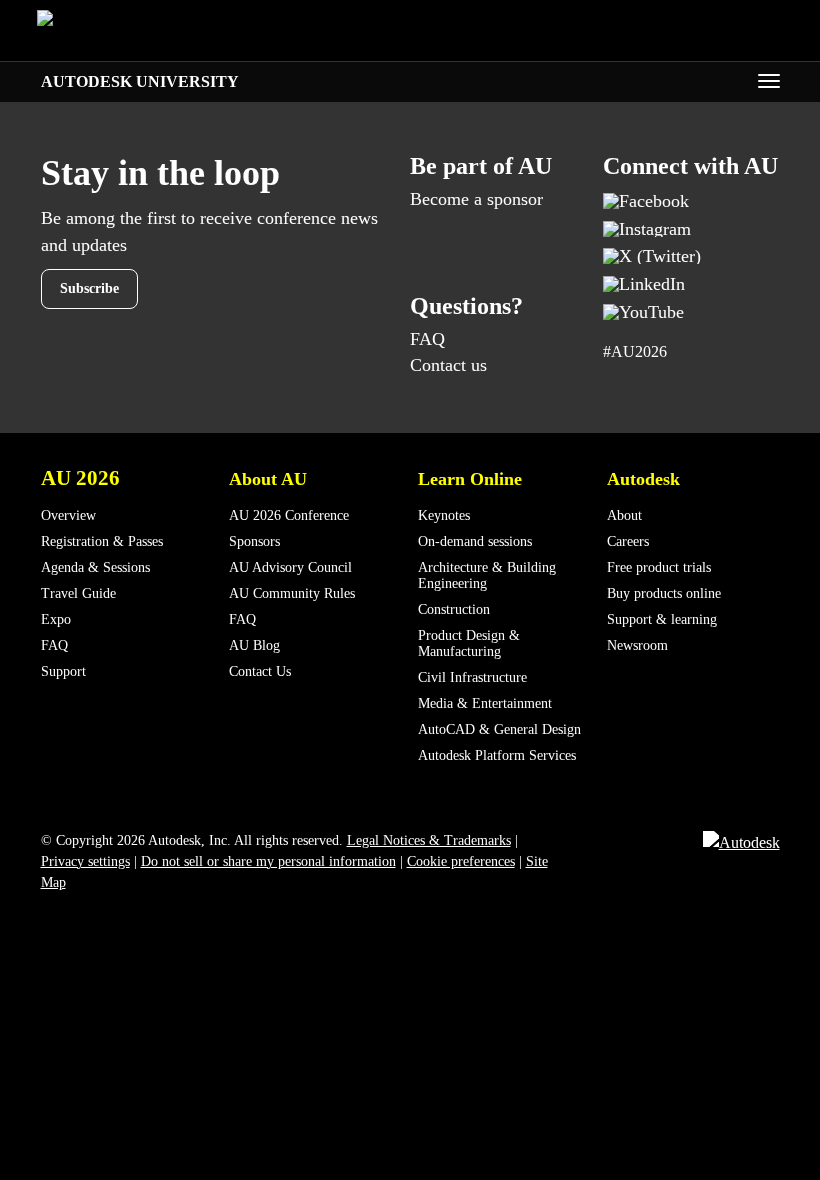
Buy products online (664, 593)
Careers (628, 541)
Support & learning (662, 619)
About (624, 515)
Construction (454, 609)
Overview (68, 515)
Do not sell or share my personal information (268, 861)
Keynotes (444, 515)
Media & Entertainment (485, 703)
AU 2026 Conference (289, 515)
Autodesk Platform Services (497, 755)
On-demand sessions (475, 541)
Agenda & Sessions (95, 567)
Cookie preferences (461, 861)
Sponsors (254, 541)
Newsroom (637, 645)
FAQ (427, 339)
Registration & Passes (102, 541)
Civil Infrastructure (472, 677)
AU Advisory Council (290, 567)
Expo (56, 619)
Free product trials (659, 567)
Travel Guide (78, 593)
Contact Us (260, 671)
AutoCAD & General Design (499, 729)
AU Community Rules (292, 593)
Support (63, 671)
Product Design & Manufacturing (469, 643)
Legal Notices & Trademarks (429, 840)
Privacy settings (85, 861)
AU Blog (254, 645)
